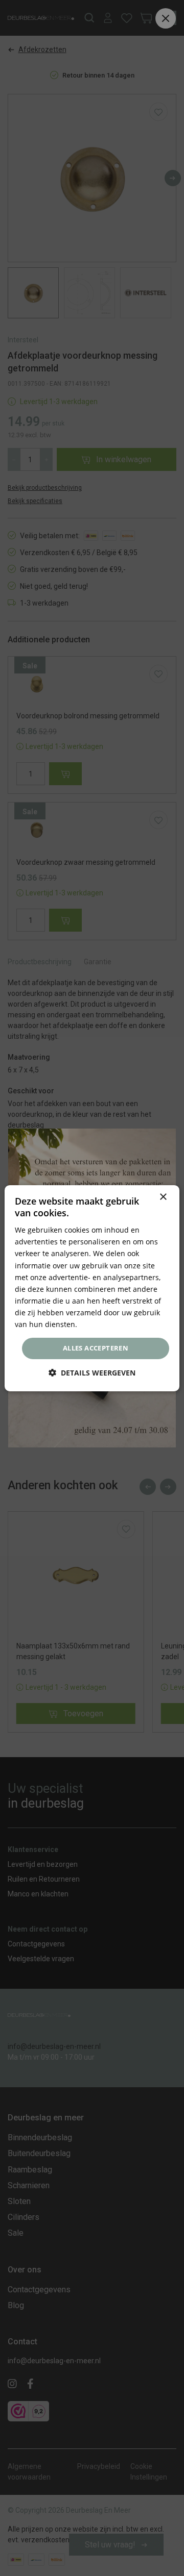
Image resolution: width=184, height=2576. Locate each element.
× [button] (163, 1197)
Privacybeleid (102, 1324)
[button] (92, 1373)
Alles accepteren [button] (96, 1348)
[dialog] (92, 1288)
